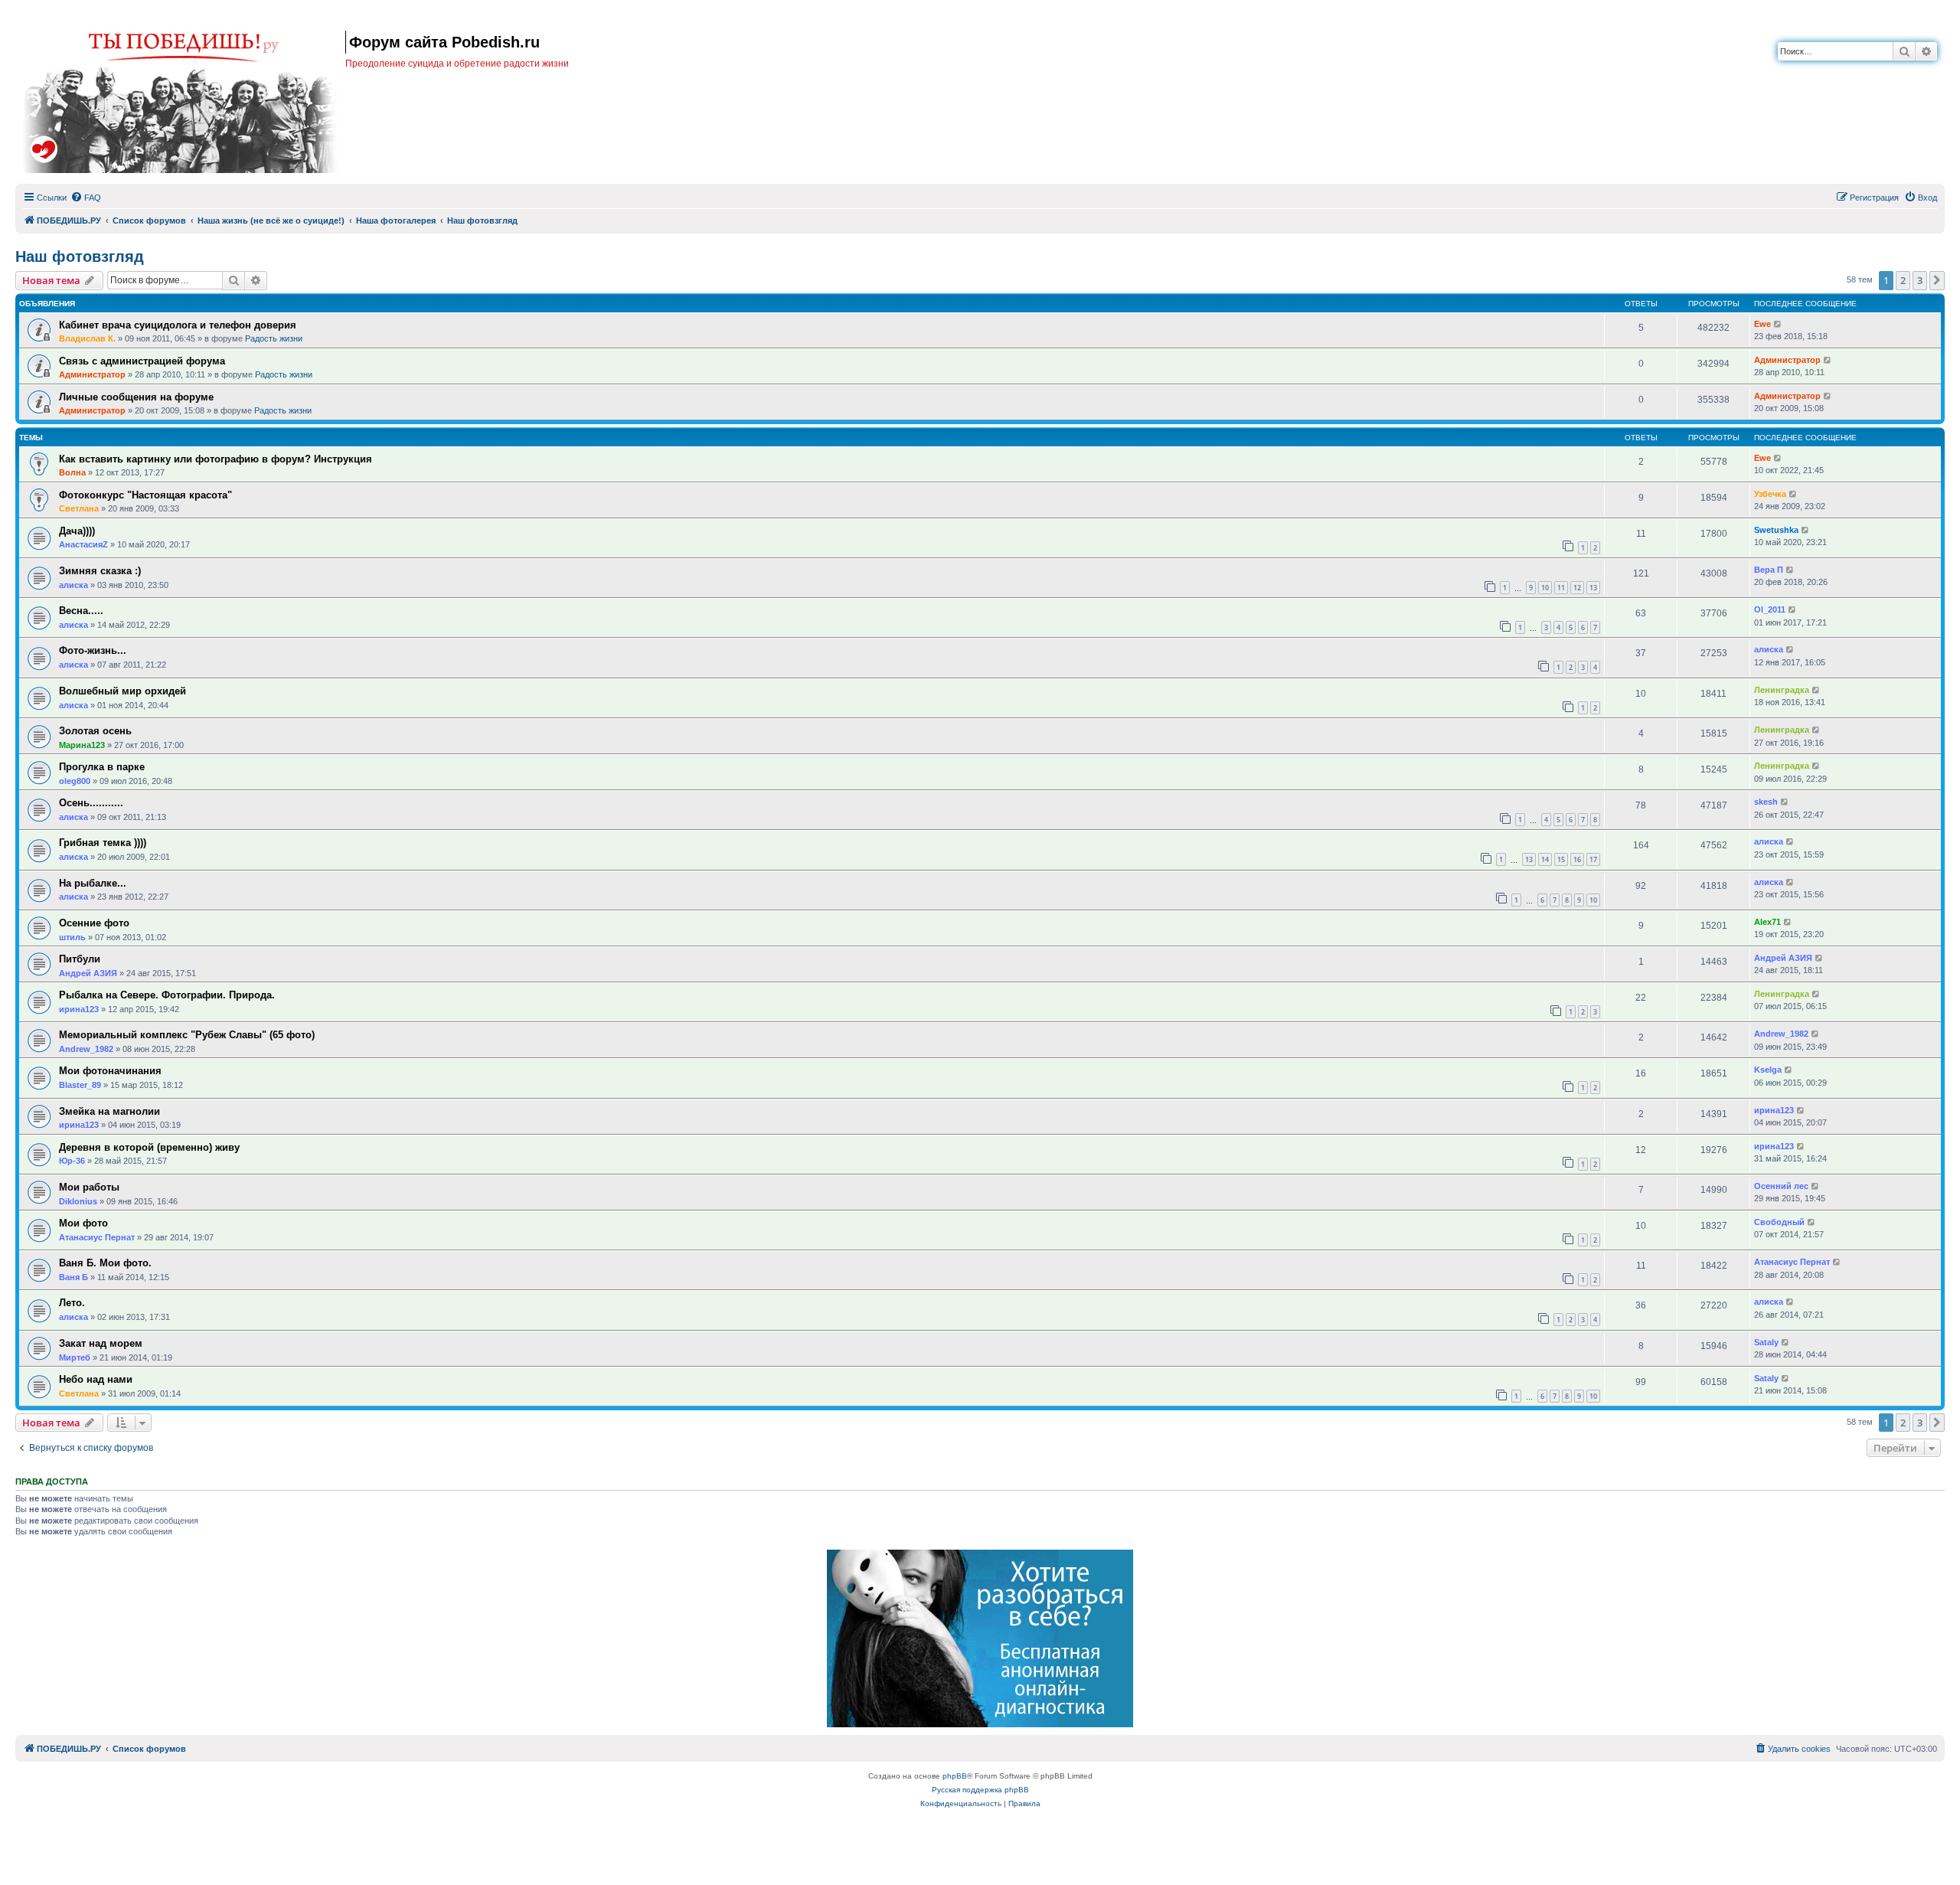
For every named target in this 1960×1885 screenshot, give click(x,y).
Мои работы (89, 1187)
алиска (73, 585)
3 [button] (1920, 280)
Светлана (79, 508)
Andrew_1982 (86, 1049)
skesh (1766, 802)
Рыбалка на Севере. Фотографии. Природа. (167, 995)
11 (1561, 588)
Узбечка (1770, 494)
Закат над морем (101, 1343)
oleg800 (75, 781)
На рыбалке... (93, 883)
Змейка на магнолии (109, 1111)
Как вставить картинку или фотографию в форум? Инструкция (216, 459)
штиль (72, 937)
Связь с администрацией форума (142, 361)
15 (1561, 859)
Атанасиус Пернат (97, 1237)
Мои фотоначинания (110, 1071)
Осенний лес (1781, 1186)
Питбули (80, 959)
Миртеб (75, 1357)
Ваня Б (73, 1277)
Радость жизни (274, 338)
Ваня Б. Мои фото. (105, 1263)
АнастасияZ (83, 544)
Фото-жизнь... (93, 650)
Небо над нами (96, 1379)
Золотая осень (95, 731)
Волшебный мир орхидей (122, 691)
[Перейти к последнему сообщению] (1778, 324)
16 (1577, 859)
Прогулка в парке (102, 767)
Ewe (1762, 324)
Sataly (1766, 1342)
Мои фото (83, 1223)
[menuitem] (86, 198)
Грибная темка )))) (103, 843)
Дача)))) (77, 531)
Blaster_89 (80, 1085)
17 (1593, 859)
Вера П (1769, 570)
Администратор (92, 374)
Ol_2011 (1770, 609)
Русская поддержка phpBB (980, 1790)
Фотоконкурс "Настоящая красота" (145, 495)
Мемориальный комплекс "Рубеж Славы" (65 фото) (187, 1035)
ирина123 (79, 1009)
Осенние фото (94, 923)
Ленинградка (1782, 690)
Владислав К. (87, 338)
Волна (72, 472)
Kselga (1768, 1070)
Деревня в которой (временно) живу (149, 1147)
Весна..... (81, 611)
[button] (1937, 280)
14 (1545, 859)
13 (1593, 588)
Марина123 (82, 745)
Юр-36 (72, 1161)
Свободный (1779, 1222)
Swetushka (1776, 530)
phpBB (955, 1776)
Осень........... (91, 803)
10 (1545, 588)
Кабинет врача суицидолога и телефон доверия (178, 325)
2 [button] (1903, 280)
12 (1577, 588)
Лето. (72, 1303)
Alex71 (1767, 922)
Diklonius (78, 1201)
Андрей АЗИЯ (88, 973)
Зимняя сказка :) (100, 571)
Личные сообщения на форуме (136, 397)
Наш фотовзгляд (80, 256)
